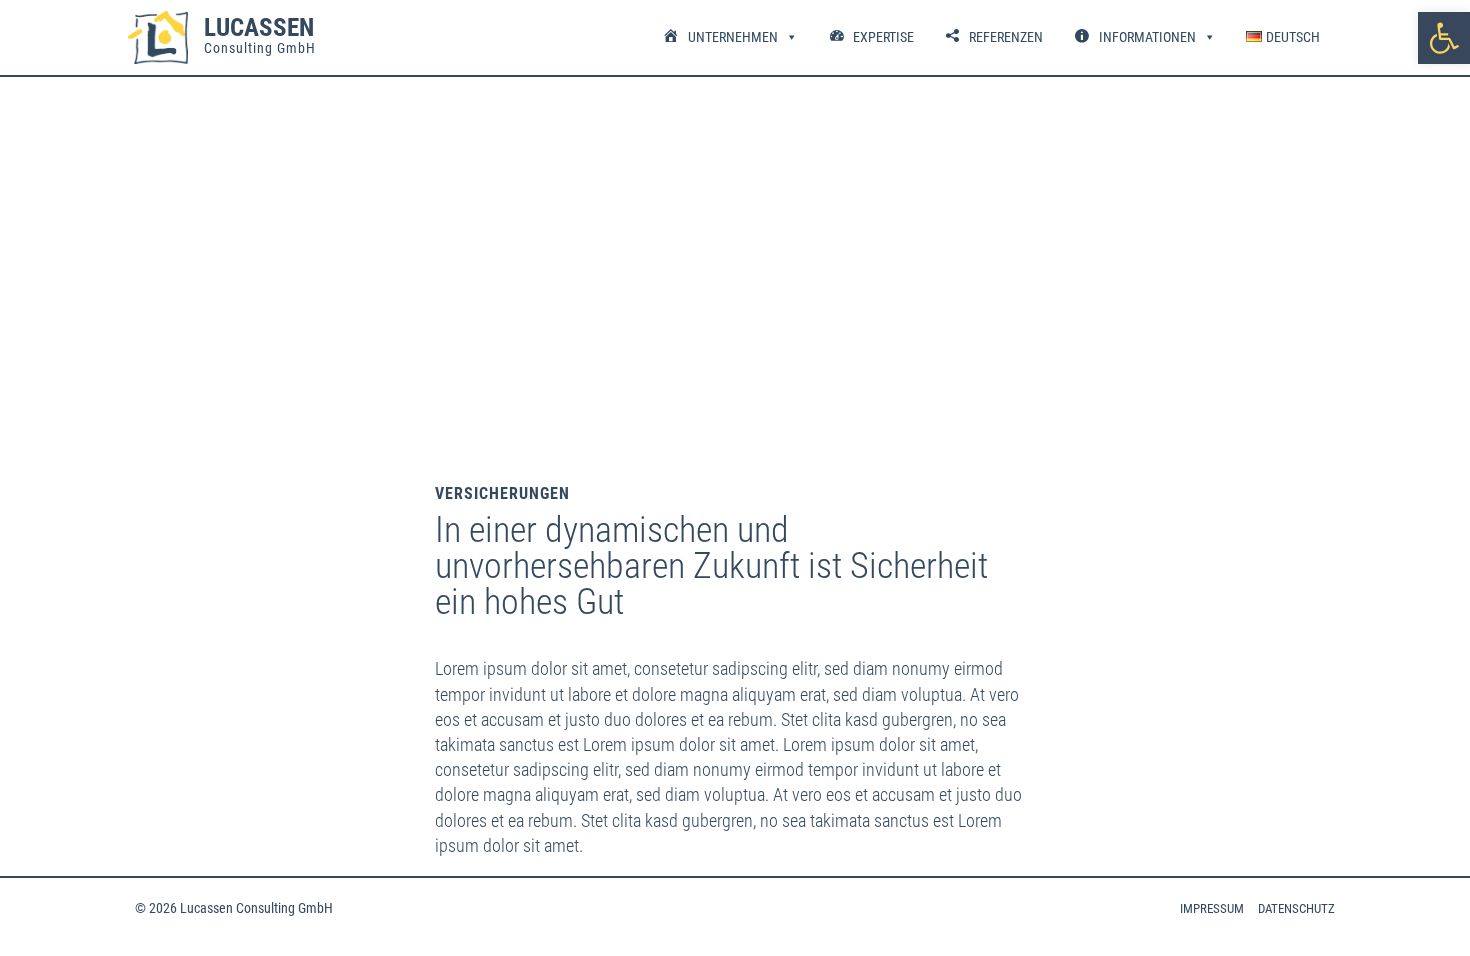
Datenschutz (1296, 908)
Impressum (1212, 908)
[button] (1444, 38)
